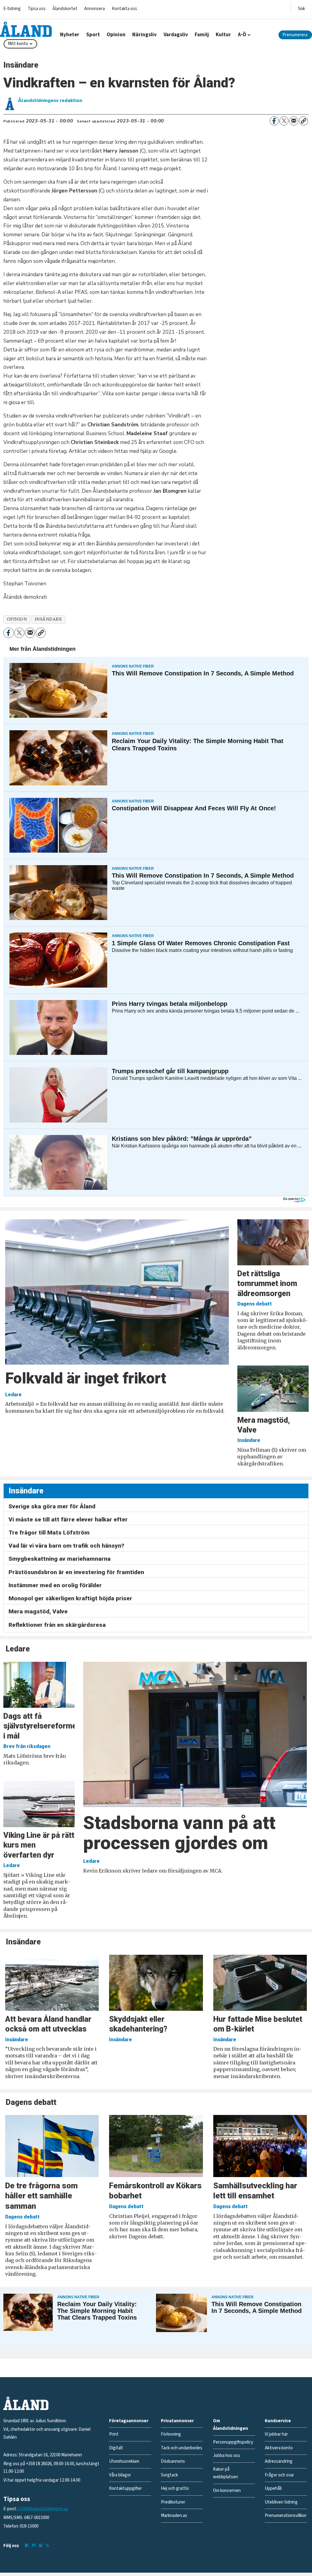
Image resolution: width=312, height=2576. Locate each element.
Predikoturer (173, 2502)
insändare (48, 619)
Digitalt (116, 2448)
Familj (202, 35)
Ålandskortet (65, 9)
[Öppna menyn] (301, 7)
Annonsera (94, 9)
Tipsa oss (37, 9)
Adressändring (279, 2461)
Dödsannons (173, 2461)
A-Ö (242, 35)
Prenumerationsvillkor (286, 2516)
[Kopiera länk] (303, 121)
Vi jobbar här (276, 2434)
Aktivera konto (279, 2448)
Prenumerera (295, 35)
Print (114, 2434)
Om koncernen (227, 2491)
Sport (93, 35)
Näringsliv (144, 35)
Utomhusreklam (124, 2461)
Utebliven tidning (281, 2502)
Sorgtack (169, 2475)
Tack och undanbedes (182, 2448)
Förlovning (171, 2434)
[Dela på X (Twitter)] (284, 121)
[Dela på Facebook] (274, 121)
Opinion (116, 35)
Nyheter (70, 35)
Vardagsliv (176, 35)
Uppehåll (273, 2488)
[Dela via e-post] (294, 121)
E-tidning (12, 9)
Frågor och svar (279, 2475)
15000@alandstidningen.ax (43, 2509)
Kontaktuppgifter (126, 2488)
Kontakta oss (124, 9)
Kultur (223, 35)
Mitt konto (18, 44)
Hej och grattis (175, 2488)
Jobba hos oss (227, 2456)
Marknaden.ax (174, 2516)
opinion (17, 619)
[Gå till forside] (26, 29)
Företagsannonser (129, 2421)
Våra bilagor (120, 2475)
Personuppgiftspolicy (233, 2442)
